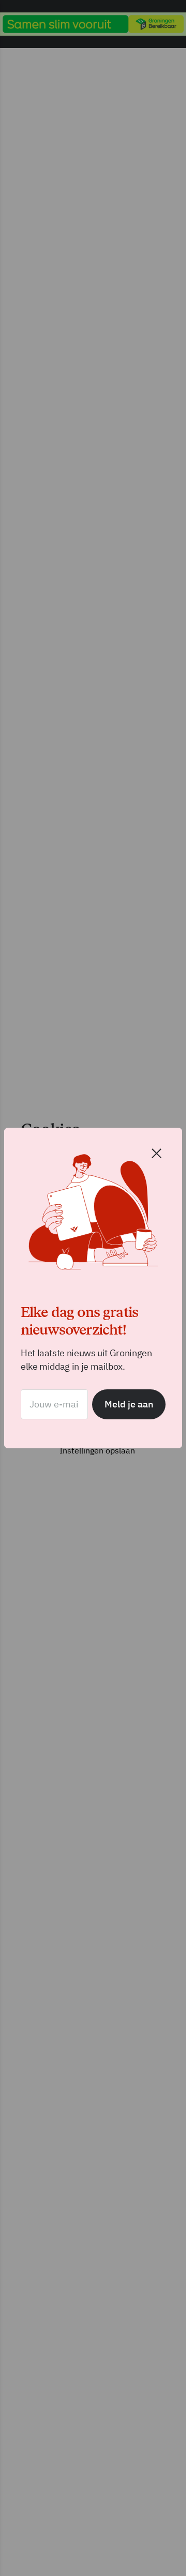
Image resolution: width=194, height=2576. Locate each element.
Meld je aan (129, 1404)
